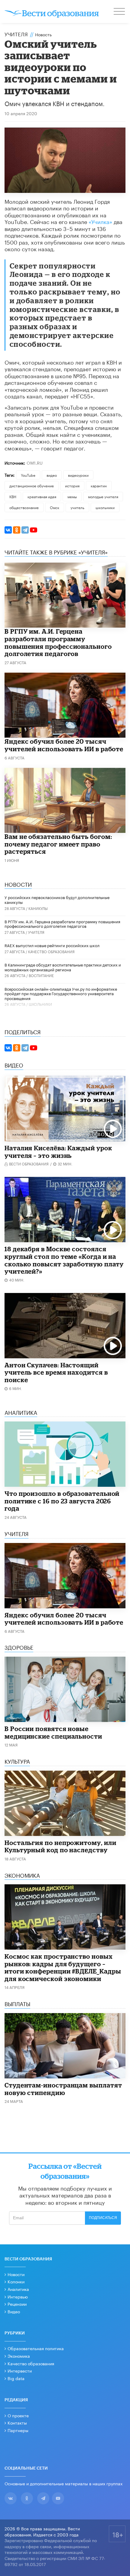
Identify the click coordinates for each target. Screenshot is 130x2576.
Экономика (19, 2356)
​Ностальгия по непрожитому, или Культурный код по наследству (60, 1846)
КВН (13, 496)
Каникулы (38, 908)
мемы (72, 496)
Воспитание (41, 975)
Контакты (17, 2422)
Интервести (20, 2370)
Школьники (40, 1004)
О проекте (18, 2415)
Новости (16, 2274)
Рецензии (17, 2304)
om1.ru (35, 463)
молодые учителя (103, 496)
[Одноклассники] (17, 530)
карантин (99, 485)
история (72, 485)
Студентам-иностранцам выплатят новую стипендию (63, 2089)
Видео (14, 2311)
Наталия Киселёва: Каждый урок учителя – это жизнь (58, 1152)
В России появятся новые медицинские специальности (53, 1732)
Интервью (18, 2296)
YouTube (28, 475)
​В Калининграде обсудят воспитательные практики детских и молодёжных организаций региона (63, 967)
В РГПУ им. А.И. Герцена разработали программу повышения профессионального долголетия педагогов (58, 642)
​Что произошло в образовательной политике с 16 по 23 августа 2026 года (62, 1501)
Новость (43, 34)
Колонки (16, 2281)
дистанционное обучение (32, 485)
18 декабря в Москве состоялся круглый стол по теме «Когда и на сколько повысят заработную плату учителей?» (64, 1260)
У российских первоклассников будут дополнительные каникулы (57, 899)
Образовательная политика (36, 2348)
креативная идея (42, 496)
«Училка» (100, 221)
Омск (55, 507)
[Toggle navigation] (120, 12)
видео (52, 475)
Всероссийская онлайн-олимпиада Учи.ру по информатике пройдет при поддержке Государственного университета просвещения (61, 993)
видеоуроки (78, 475)
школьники (105, 507)
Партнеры (18, 2430)
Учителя (16, 34)
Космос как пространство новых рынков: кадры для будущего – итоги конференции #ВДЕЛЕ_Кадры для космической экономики (63, 1967)
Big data (16, 2378)
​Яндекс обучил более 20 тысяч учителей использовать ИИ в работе (64, 745)
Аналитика (18, 2289)
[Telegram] (25, 530)
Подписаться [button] (103, 2218)
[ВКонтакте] (8, 530)
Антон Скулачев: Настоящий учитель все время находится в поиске (56, 1372)
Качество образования (51, 951)
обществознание (24, 507)
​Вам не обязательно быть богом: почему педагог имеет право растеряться (58, 844)
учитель (77, 507)
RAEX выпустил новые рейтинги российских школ (52, 945)
